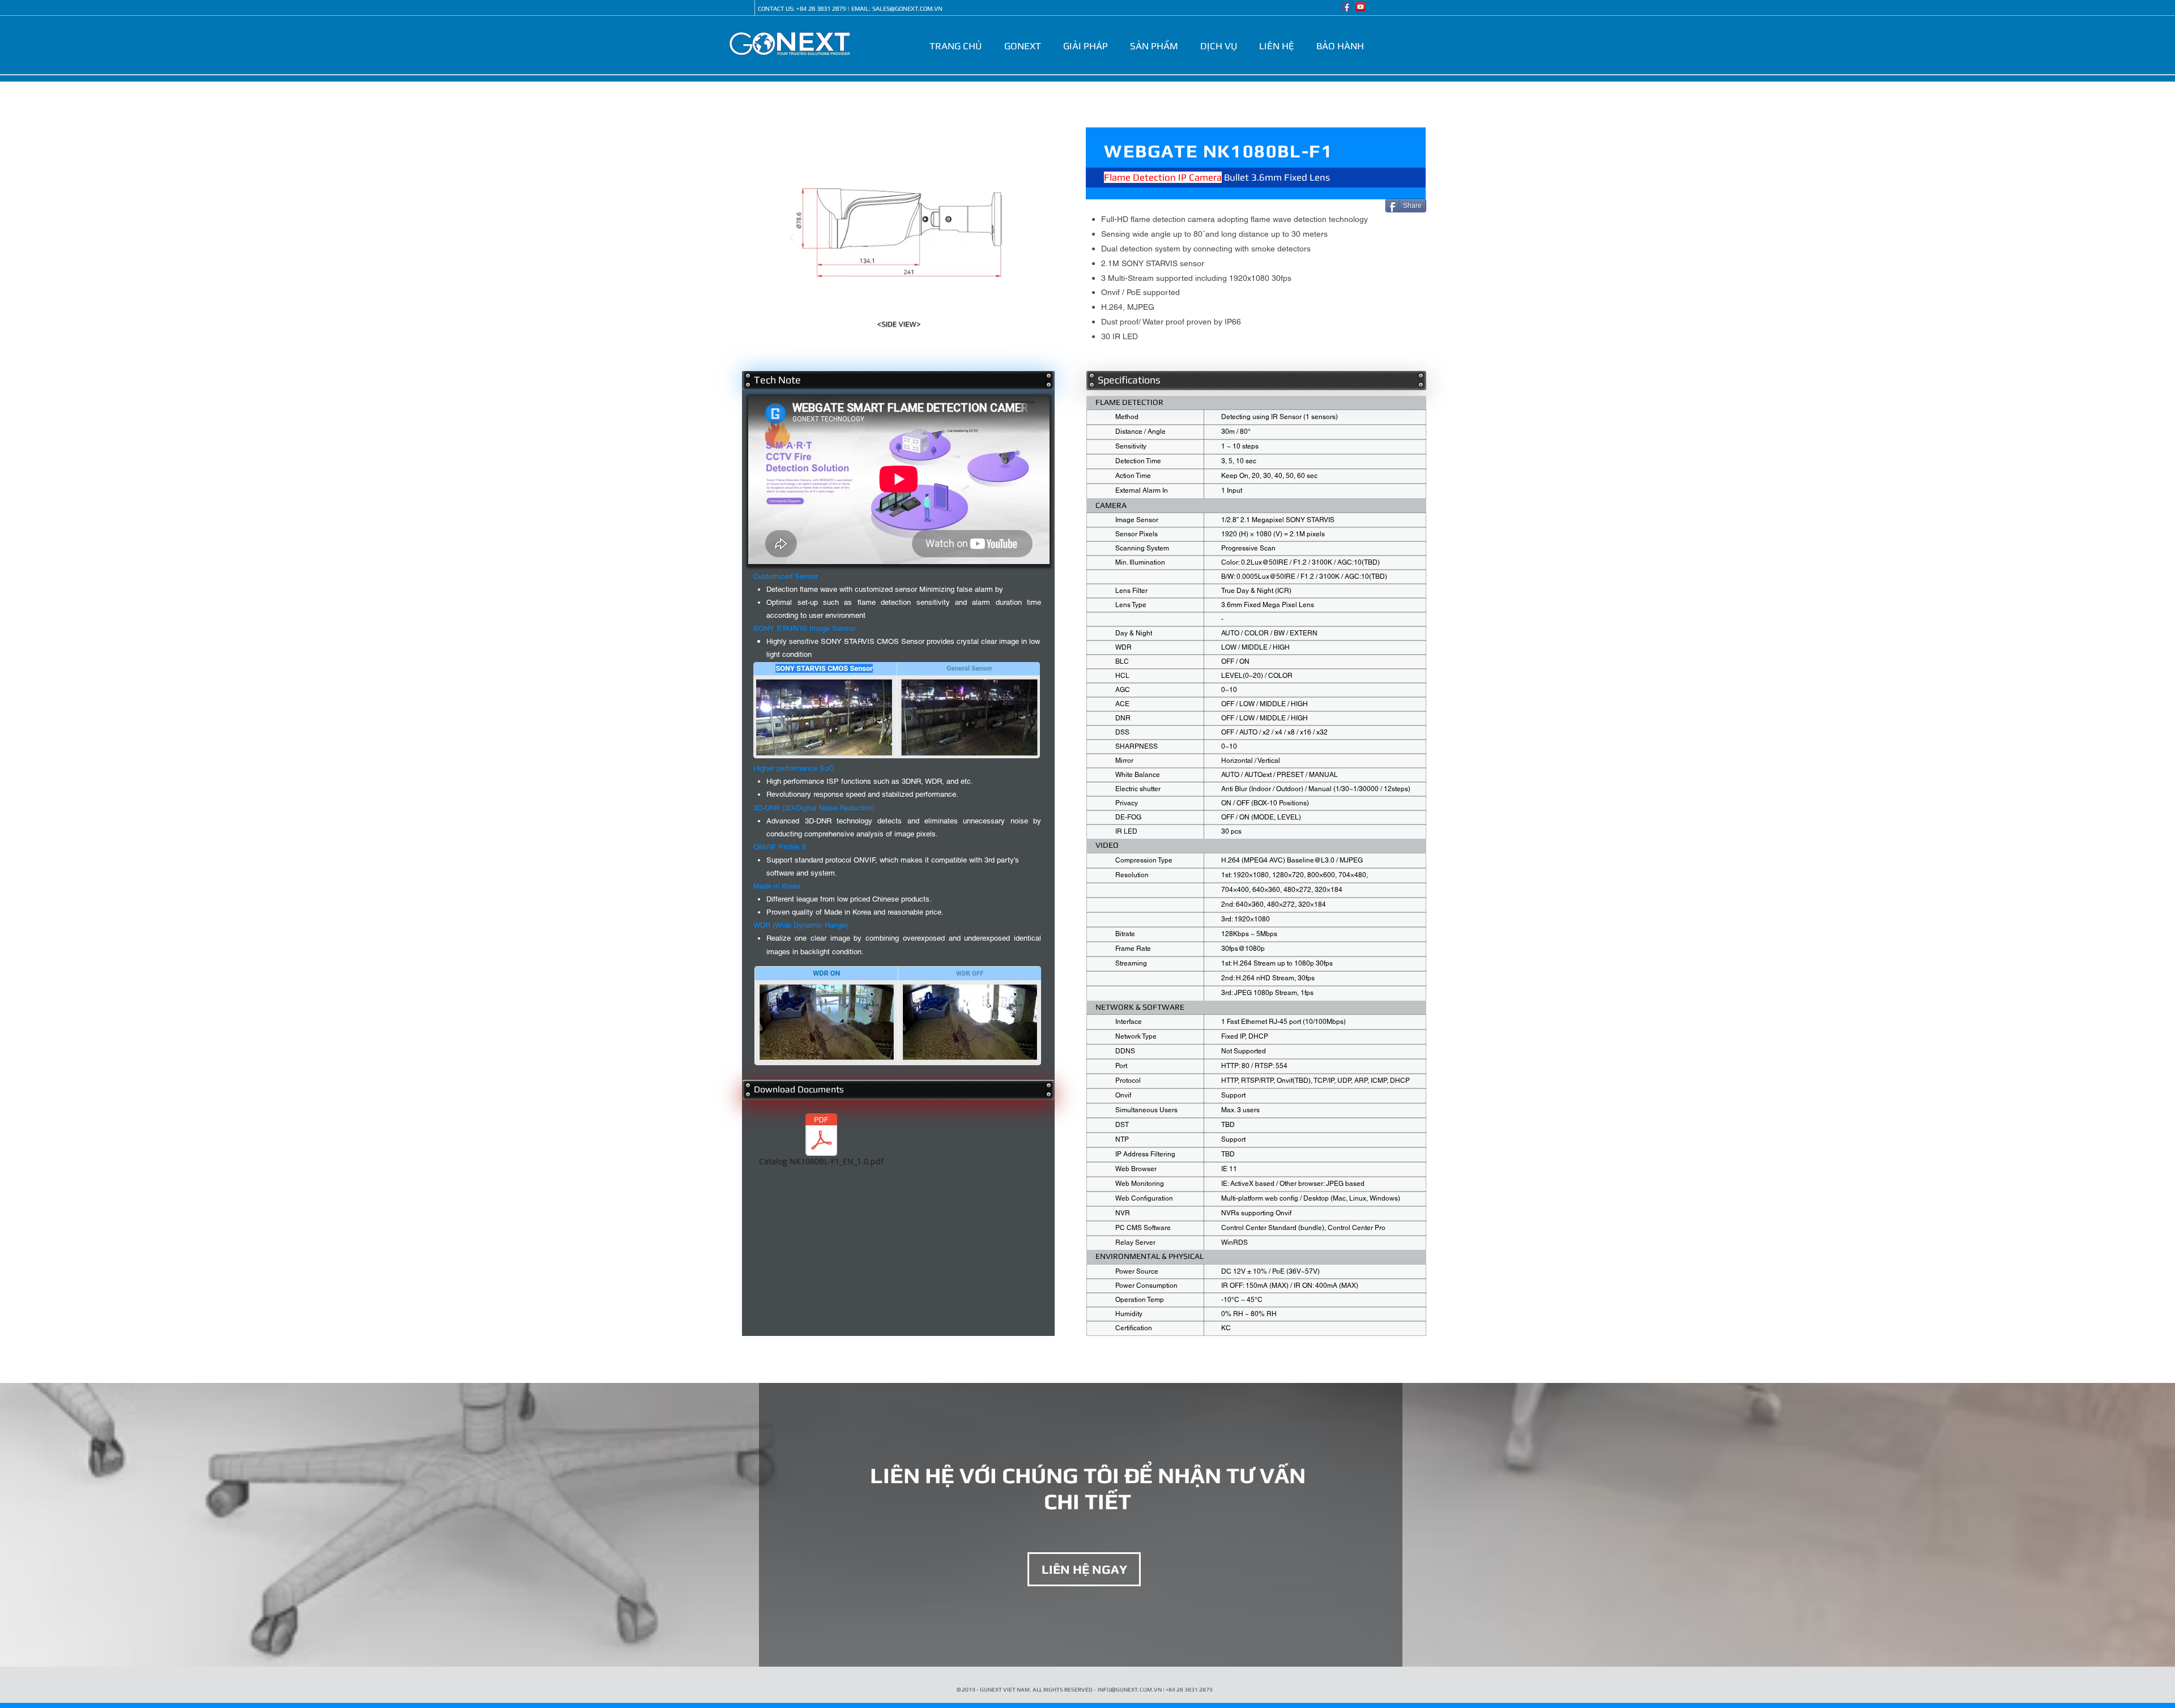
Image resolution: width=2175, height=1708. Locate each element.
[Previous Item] (791, 238)
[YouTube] (1361, 7)
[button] (1025, 46)
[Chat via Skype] (740, 8)
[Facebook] (1346, 7)
